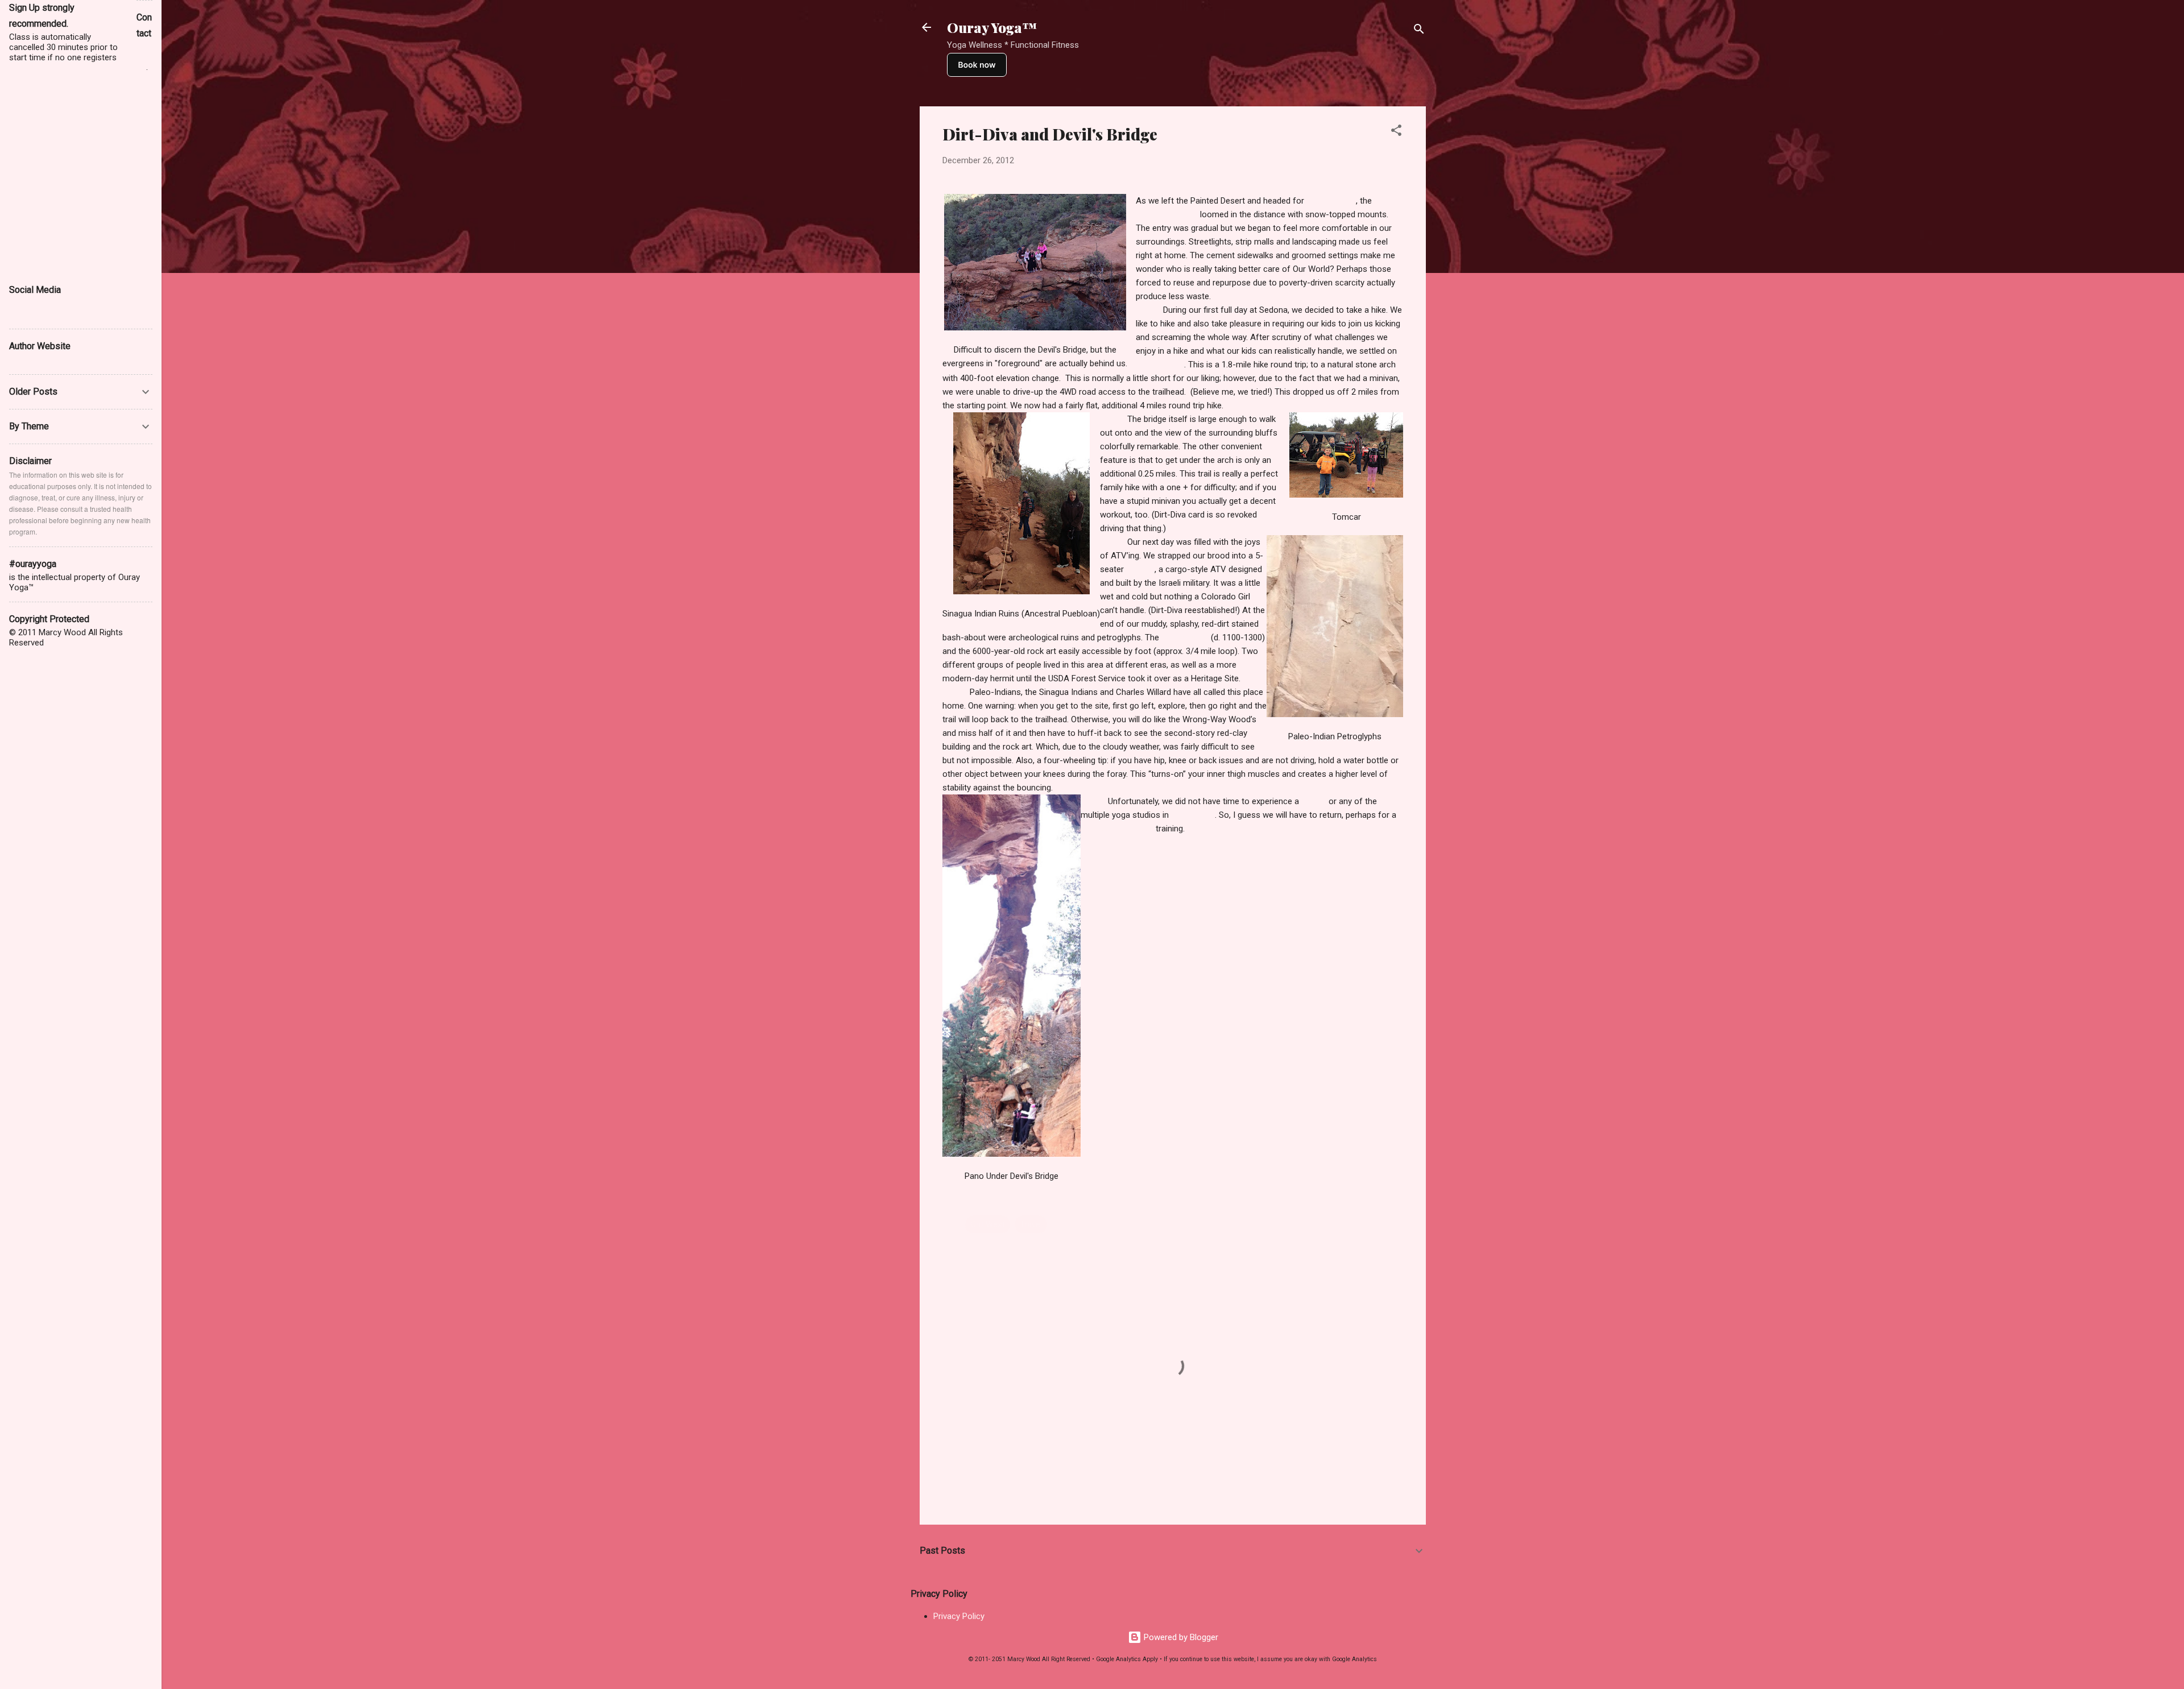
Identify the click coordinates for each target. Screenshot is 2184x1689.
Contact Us (144, 57)
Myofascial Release (1117, 829)
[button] (1396, 132)
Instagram (29, 314)
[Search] (1419, 31)
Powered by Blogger (1180, 1637)
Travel (1031, 1224)
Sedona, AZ (1193, 815)
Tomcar (1140, 569)
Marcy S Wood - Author (55, 360)
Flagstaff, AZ (1331, 201)
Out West (988, 1224)
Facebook (29, 303)
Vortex (1314, 801)
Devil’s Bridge (1160, 365)
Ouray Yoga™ (992, 27)
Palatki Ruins (1185, 637)
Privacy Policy (959, 1616)
